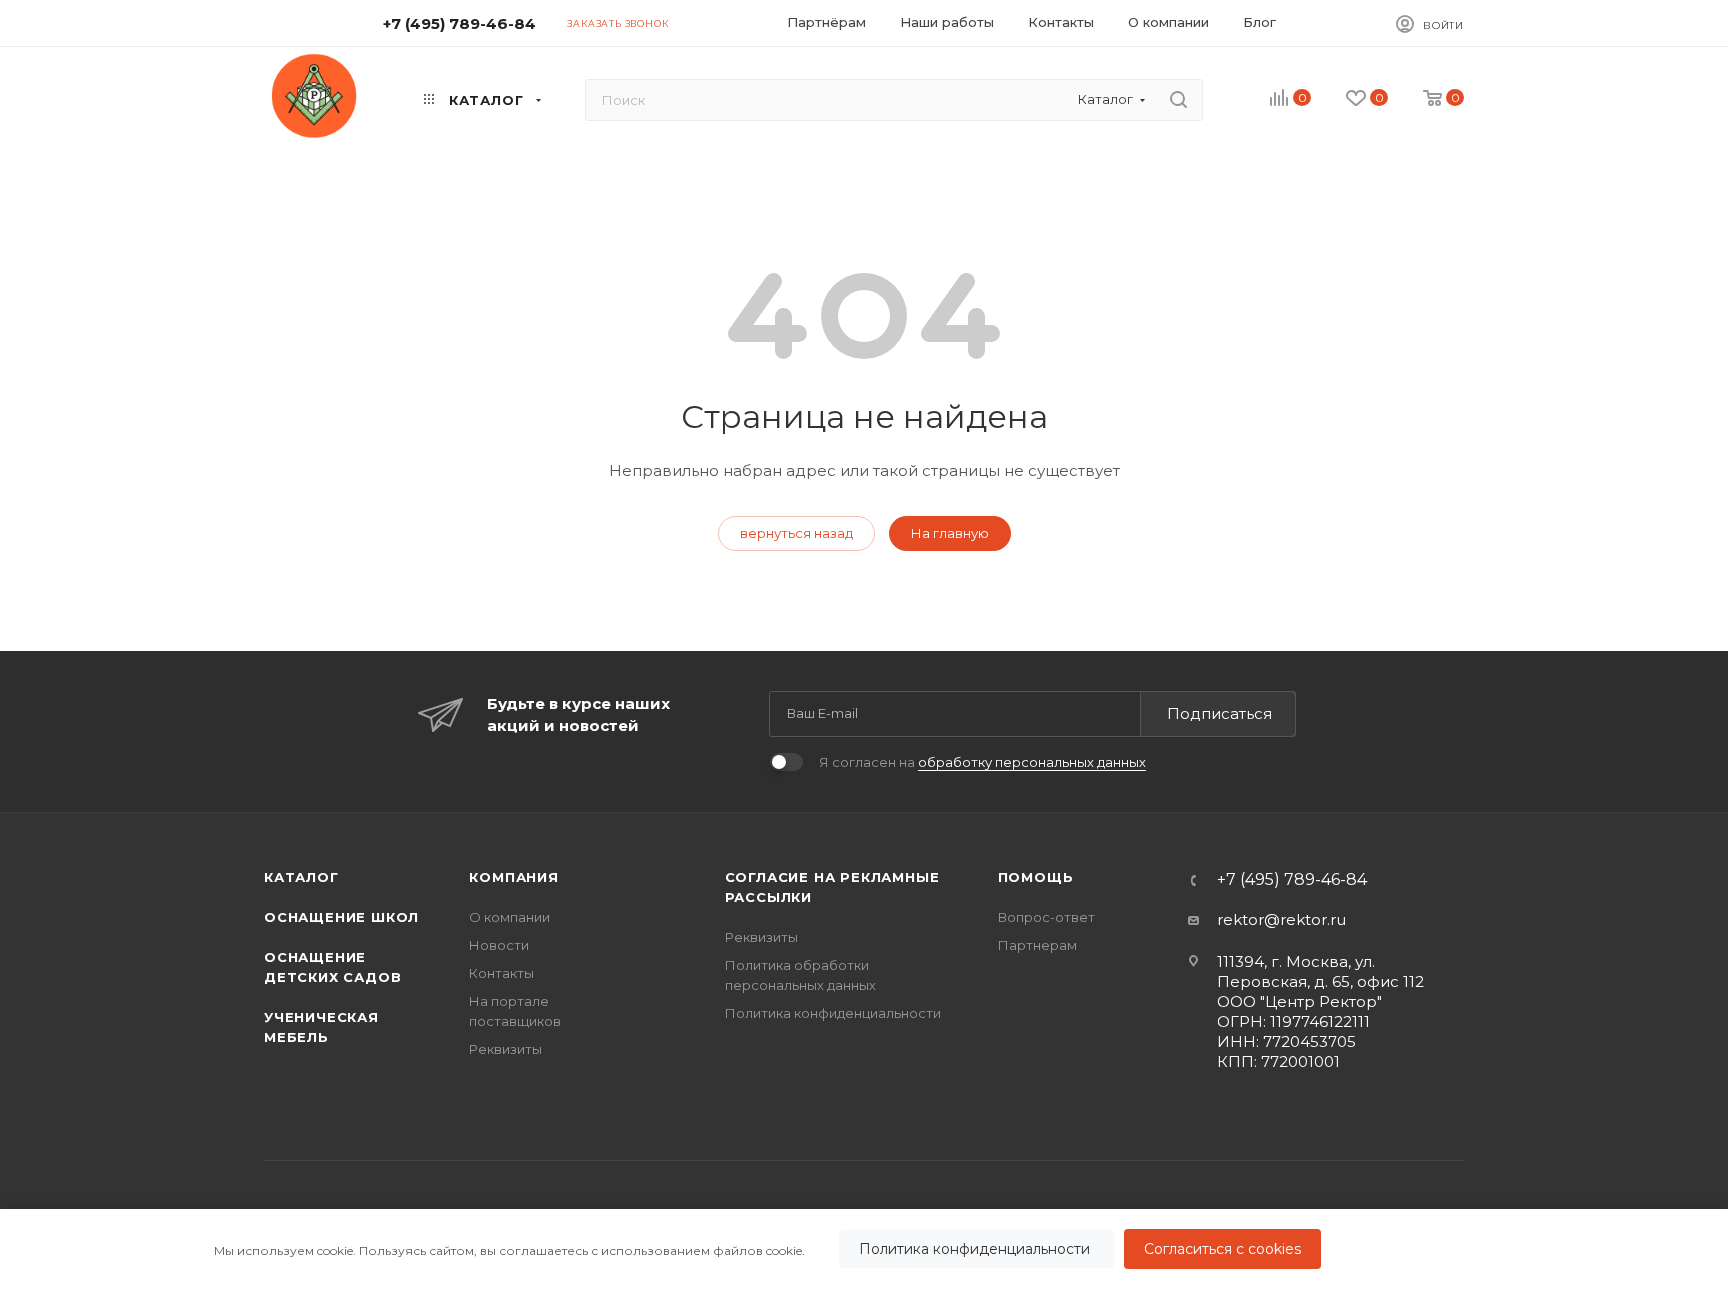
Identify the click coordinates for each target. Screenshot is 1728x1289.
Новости (499, 945)
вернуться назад (796, 533)
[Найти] (1178, 100)
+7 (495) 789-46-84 (459, 23)
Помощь (1036, 877)
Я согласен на (982, 762)
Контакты (501, 973)
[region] (864, 1249)
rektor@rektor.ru (1281, 919)
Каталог (301, 877)
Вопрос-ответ (1046, 917)
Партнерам (1037, 945)
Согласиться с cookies (1222, 1249)
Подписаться (1219, 713)
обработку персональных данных (1032, 762)
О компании (509, 917)
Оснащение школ (341, 917)
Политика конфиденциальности (976, 1249)
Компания (513, 877)
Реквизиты (505, 1049)
